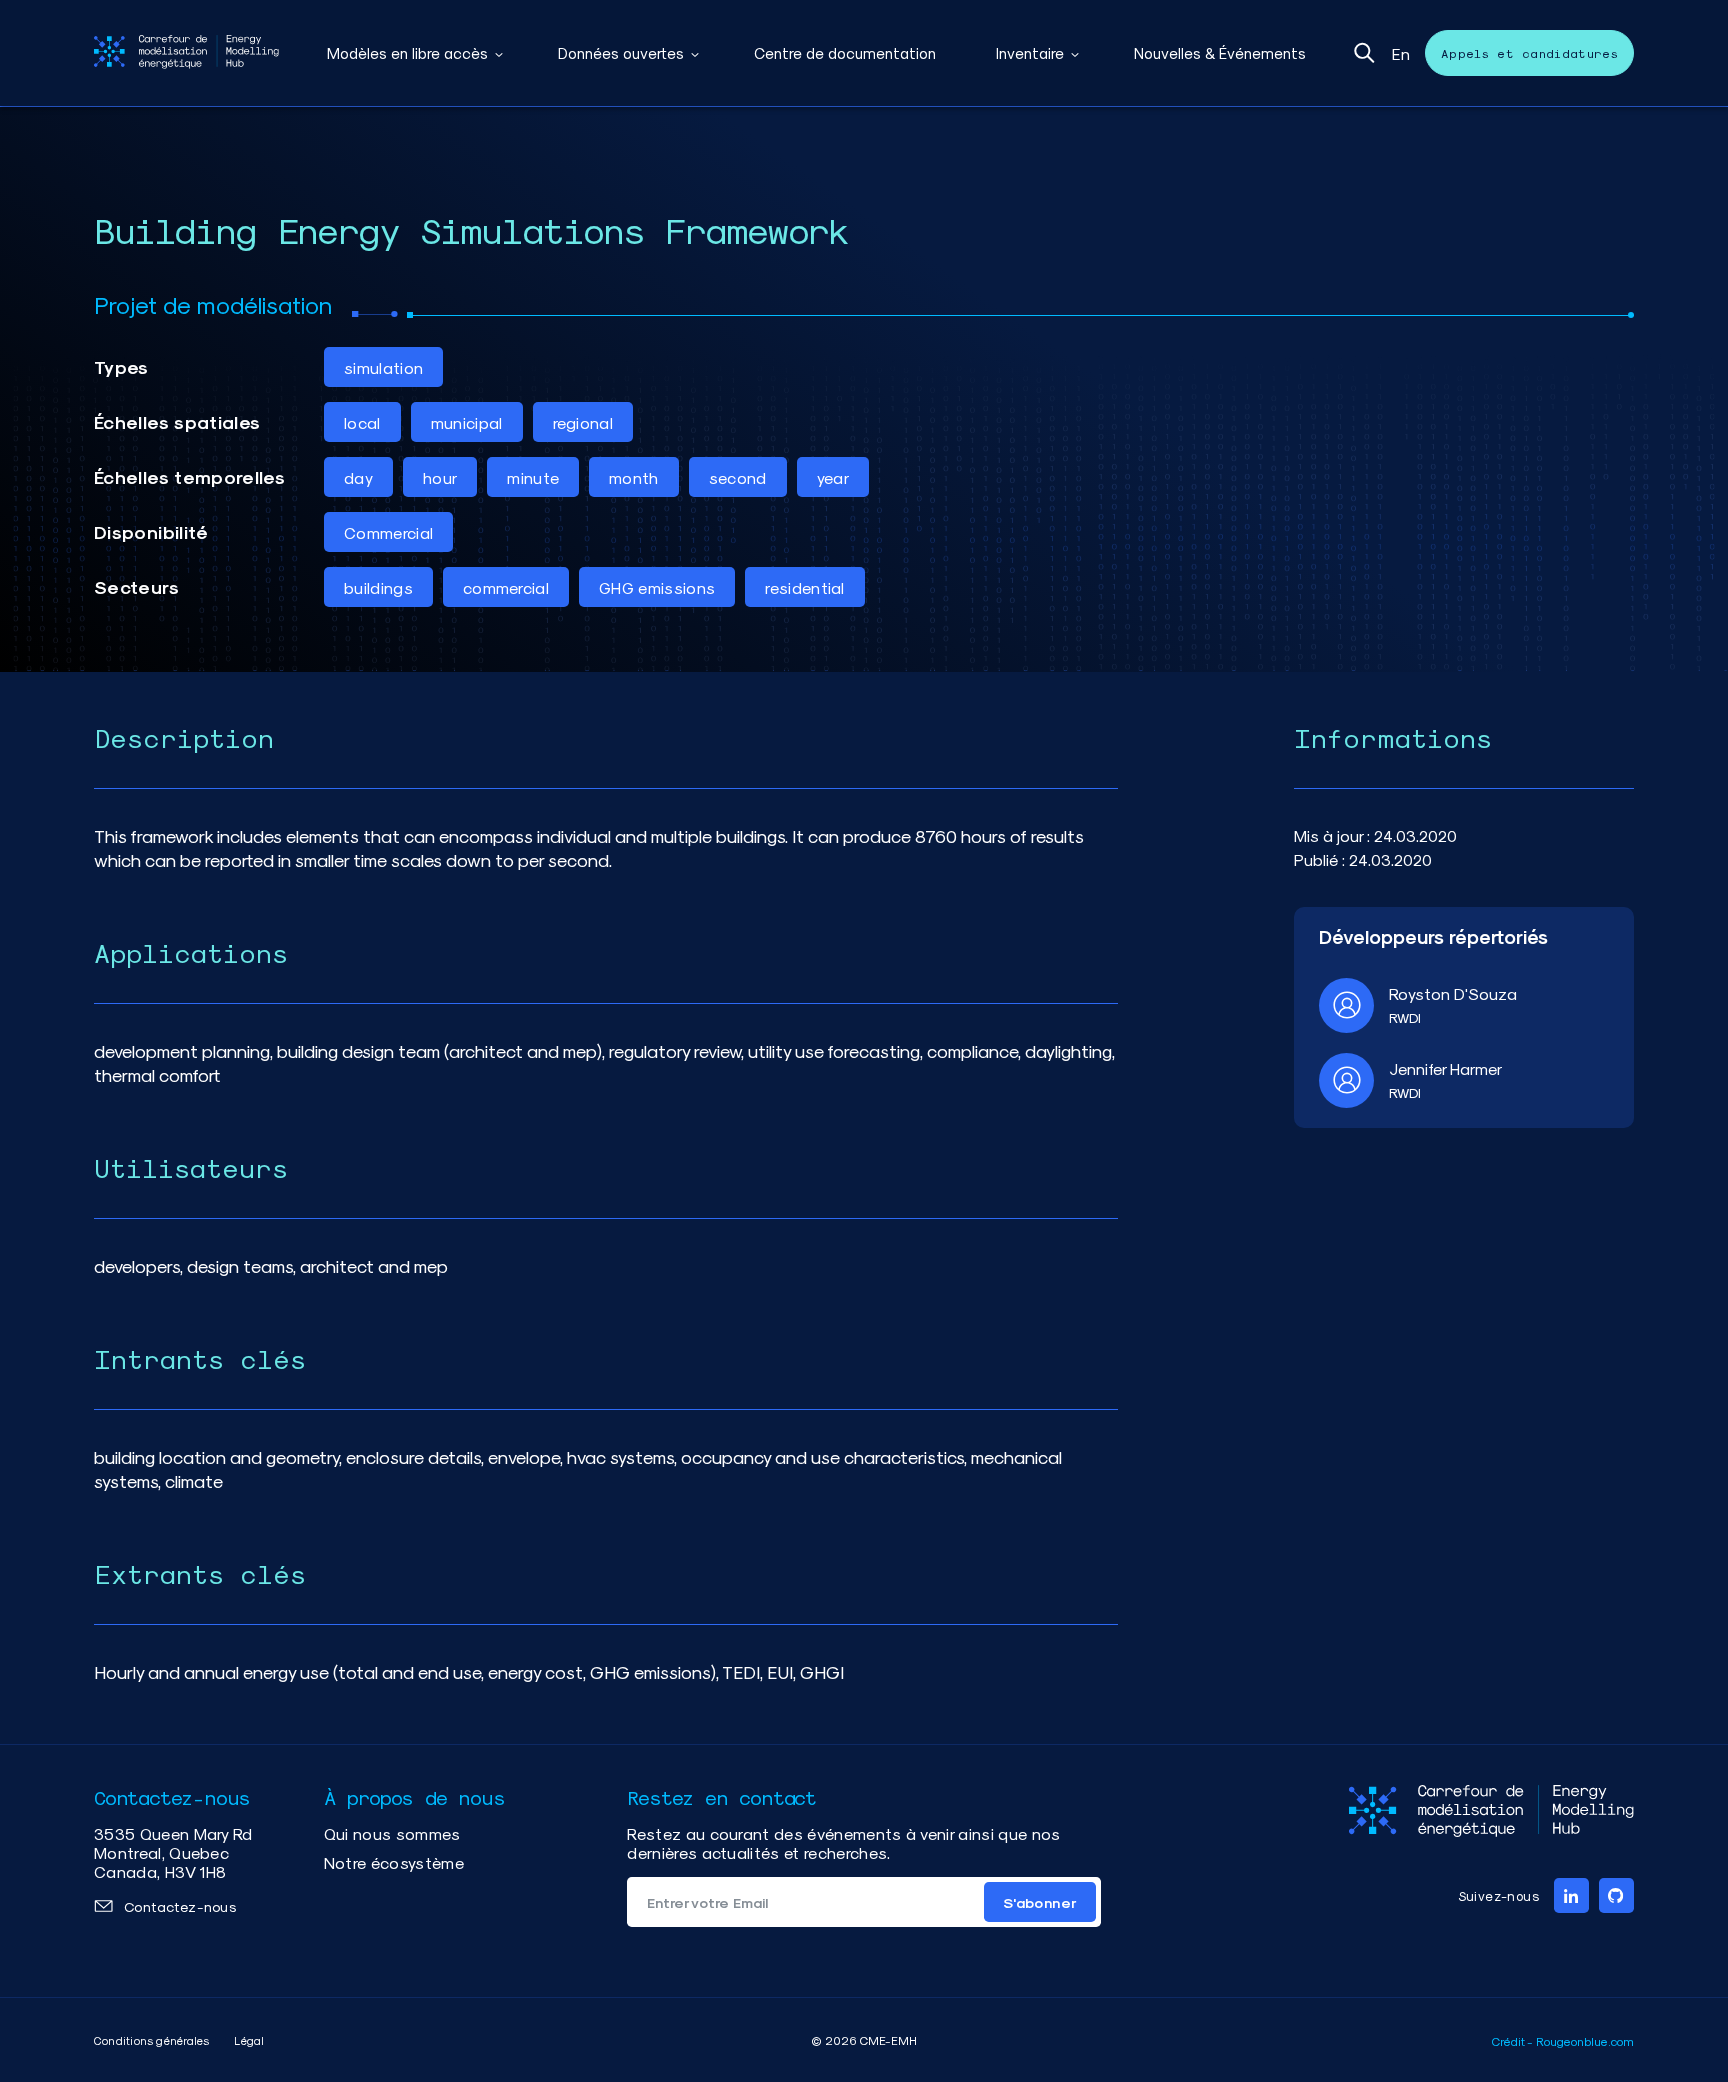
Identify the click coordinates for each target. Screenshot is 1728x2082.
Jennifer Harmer (1445, 1068)
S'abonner (1040, 1902)
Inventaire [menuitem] (1030, 53)
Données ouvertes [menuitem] (621, 53)
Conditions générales (151, 2040)
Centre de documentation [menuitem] (845, 53)
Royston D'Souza (1453, 993)
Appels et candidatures (1529, 53)
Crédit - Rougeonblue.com (1563, 2041)
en (1401, 53)
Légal (249, 2040)
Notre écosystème (394, 1862)
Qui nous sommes (392, 1833)
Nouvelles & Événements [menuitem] (1220, 53)
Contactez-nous (180, 1906)
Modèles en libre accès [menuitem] (407, 53)
